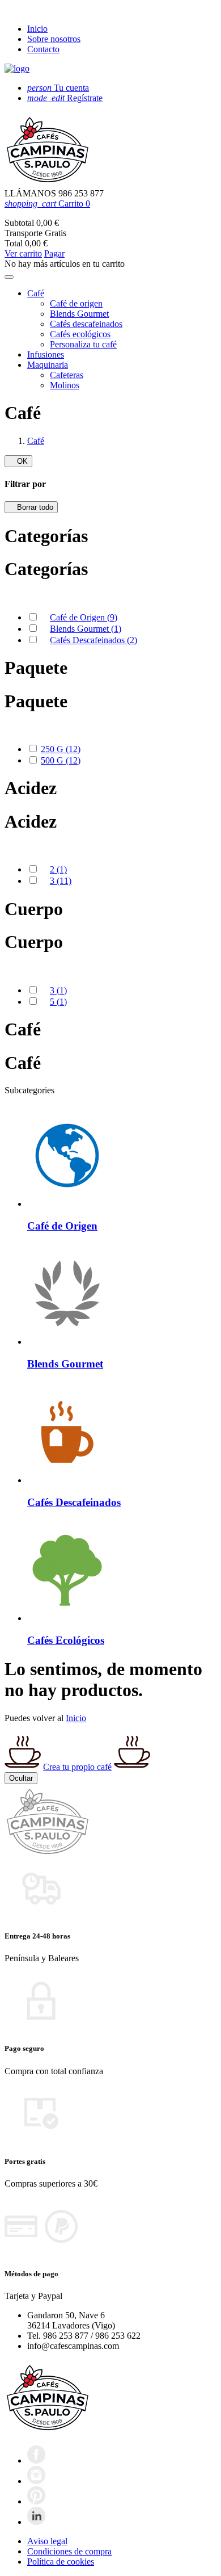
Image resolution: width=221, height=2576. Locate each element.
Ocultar (21, 1778)
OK (18, 461)
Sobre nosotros (54, 39)
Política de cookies (61, 2562)
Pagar (54, 253)
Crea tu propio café (77, 1767)
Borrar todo (31, 507)
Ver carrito (23, 253)
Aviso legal (47, 2541)
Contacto (43, 49)
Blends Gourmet (86, 629)
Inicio (37, 29)
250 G (61, 749)
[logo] (17, 68)
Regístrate (65, 98)
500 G (61, 760)
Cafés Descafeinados (93, 640)
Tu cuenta (58, 88)
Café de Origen (84, 617)
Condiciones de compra (69, 2551)
